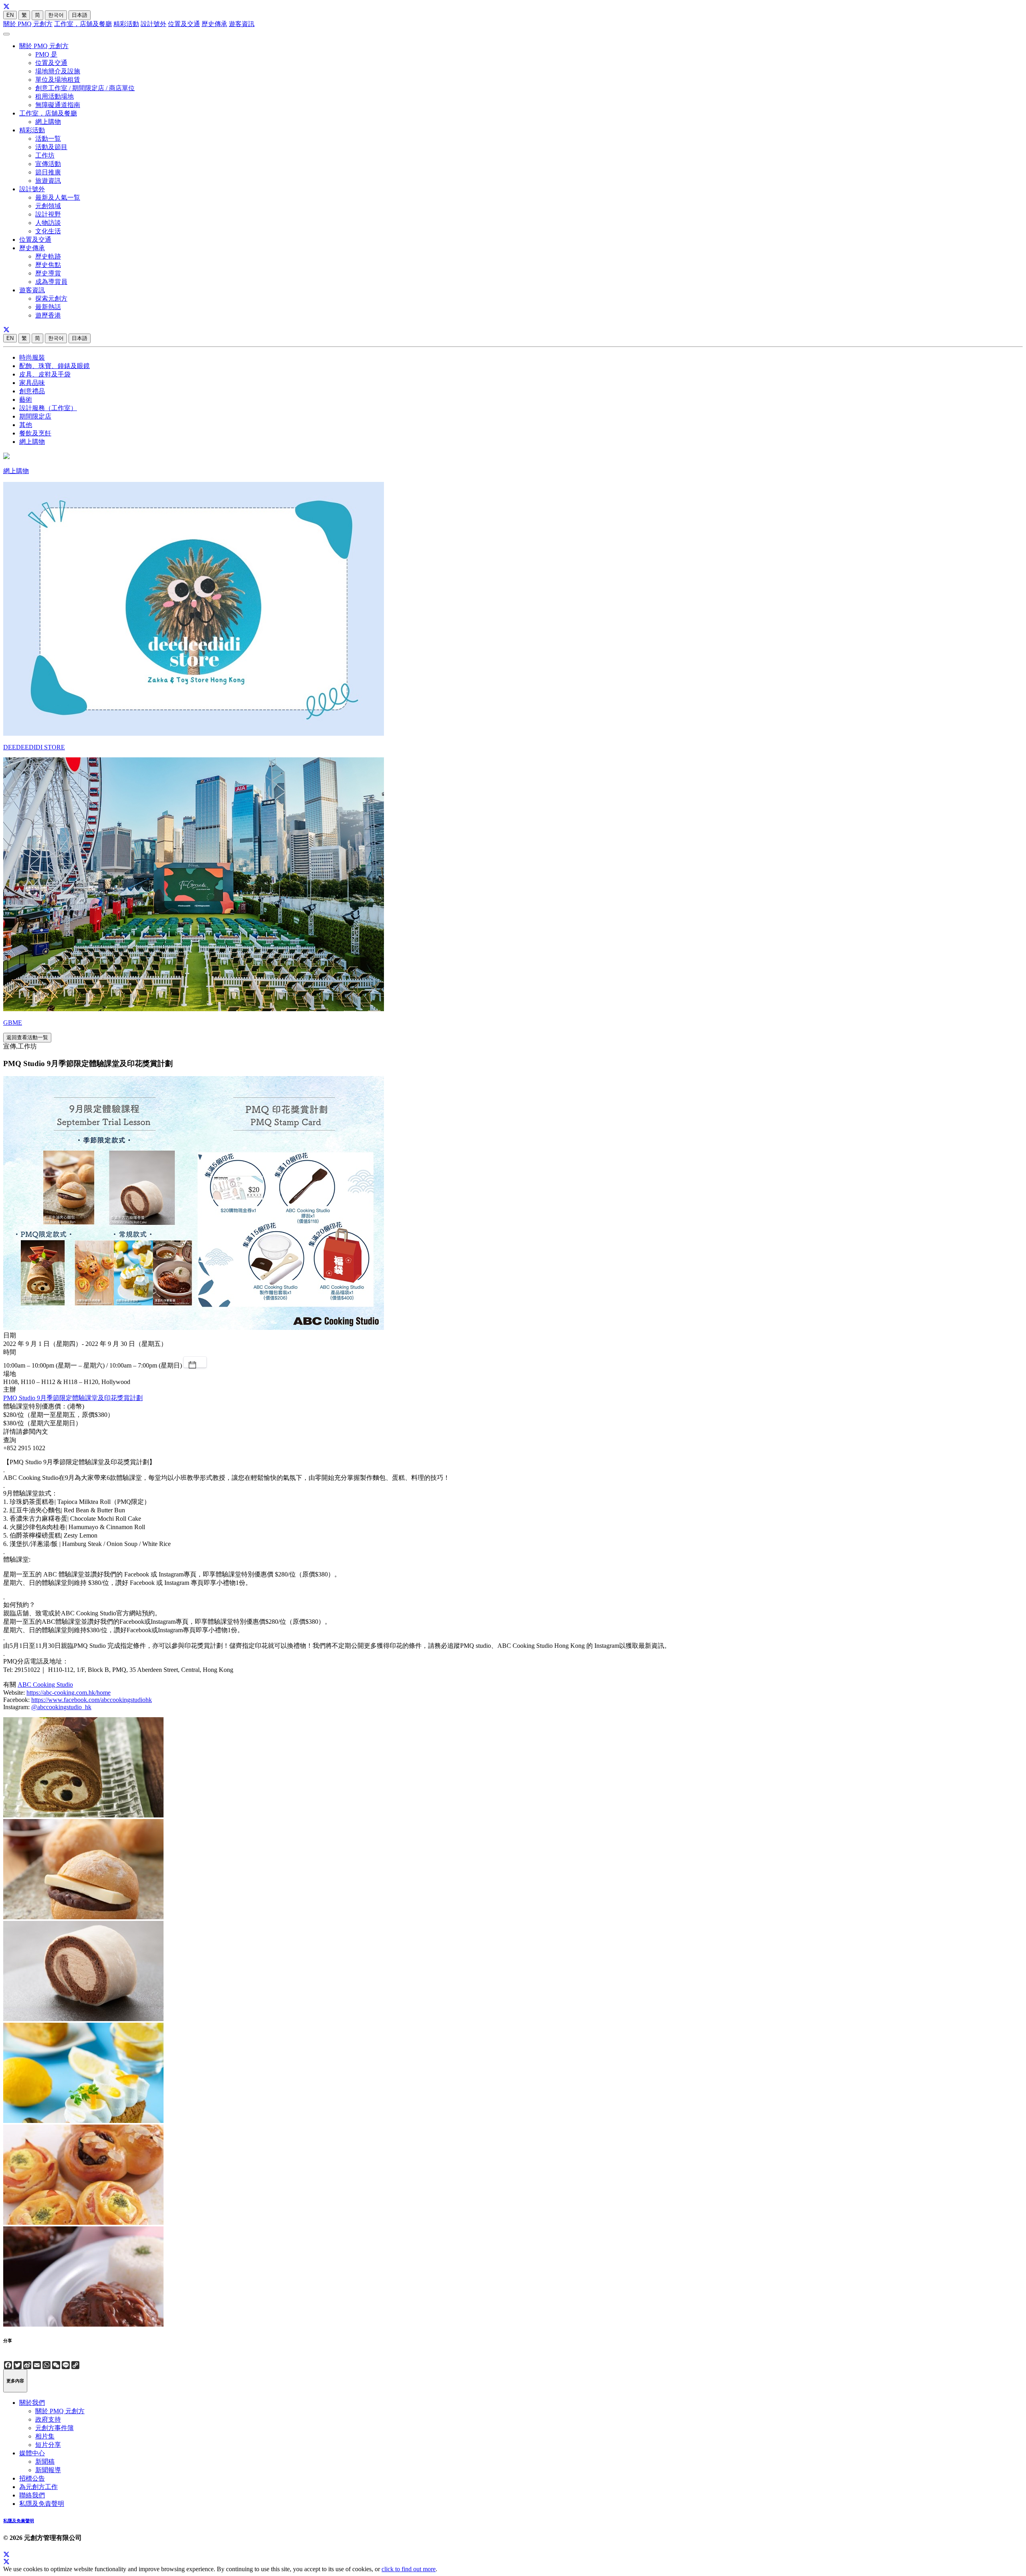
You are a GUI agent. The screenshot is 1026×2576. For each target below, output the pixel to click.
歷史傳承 (214, 24)
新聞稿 (45, 2462)
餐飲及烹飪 (35, 433)
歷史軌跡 (48, 256)
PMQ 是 (46, 54)
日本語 (80, 15)
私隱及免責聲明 (42, 2504)
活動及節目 (51, 147)
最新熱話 (48, 307)
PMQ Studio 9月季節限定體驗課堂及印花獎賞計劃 (73, 1398)
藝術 (26, 400)
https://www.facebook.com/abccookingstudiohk (92, 1700)
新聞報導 (48, 2470)
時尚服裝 (32, 357)
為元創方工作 (38, 2487)
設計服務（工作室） (48, 408)
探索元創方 (51, 298)
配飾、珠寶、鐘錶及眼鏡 (55, 366)
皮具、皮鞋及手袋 (45, 374)
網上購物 (48, 122)
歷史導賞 (48, 273)
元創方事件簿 (55, 2428)
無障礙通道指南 (58, 105)
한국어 (56, 15)
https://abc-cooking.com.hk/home (69, 1693)
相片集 (45, 2436)
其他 (26, 425)
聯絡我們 (32, 2495)
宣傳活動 (48, 164)
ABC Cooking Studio (45, 1685)
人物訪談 (48, 223)
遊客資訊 (242, 24)
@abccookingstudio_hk (61, 1707)
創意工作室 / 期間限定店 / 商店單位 (85, 88)
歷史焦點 (48, 265)
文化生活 (48, 231)
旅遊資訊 (48, 181)
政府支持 (48, 2419)
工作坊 (45, 155)
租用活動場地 (55, 96)
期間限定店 (35, 416)
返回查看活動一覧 (27, 1037)
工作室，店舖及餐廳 (83, 24)
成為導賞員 (51, 282)
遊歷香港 (48, 315)
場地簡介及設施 (58, 71)
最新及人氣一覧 (58, 197)
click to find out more (409, 2569)
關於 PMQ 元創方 (28, 24)
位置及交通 (184, 24)
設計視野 (48, 214)
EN (10, 15)
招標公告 (32, 2478)
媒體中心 (32, 2453)
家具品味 (32, 383)
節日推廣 (48, 172)
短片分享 (48, 2445)
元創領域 (48, 206)
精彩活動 (126, 24)
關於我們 (32, 2403)
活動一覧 (48, 139)
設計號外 (153, 24)
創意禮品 (32, 391)
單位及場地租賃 (58, 80)
